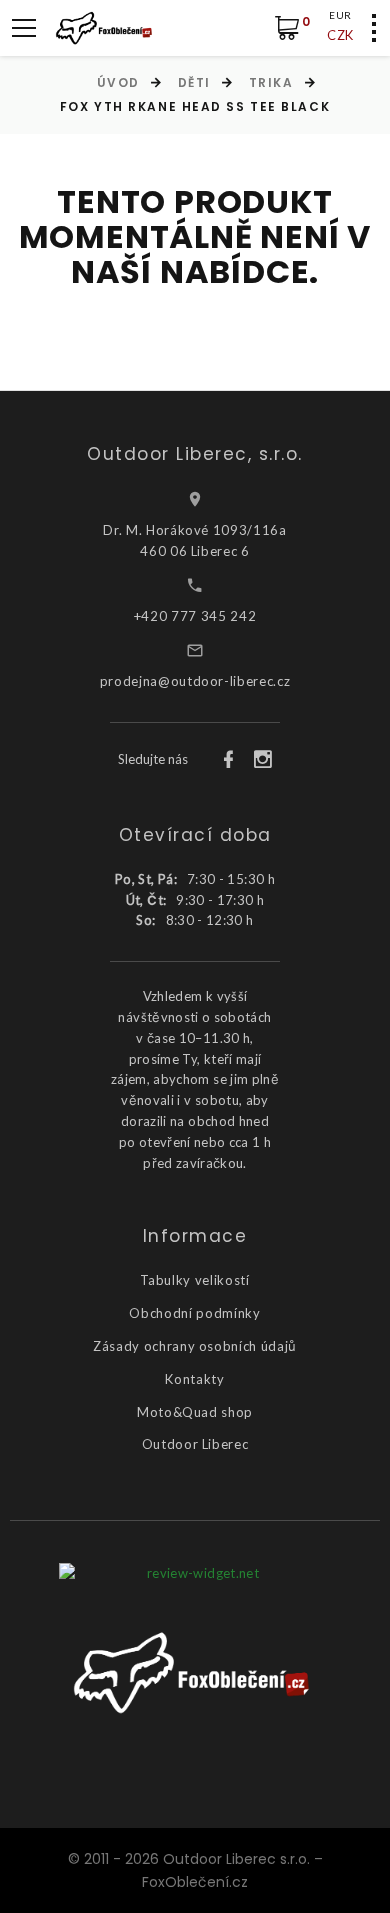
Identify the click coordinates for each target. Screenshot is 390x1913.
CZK (340, 35)
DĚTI (194, 82)
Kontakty (194, 1379)
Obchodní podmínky (194, 1313)
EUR (340, 15)
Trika (271, 82)
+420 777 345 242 (195, 616)
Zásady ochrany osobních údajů (195, 1346)
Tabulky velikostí (194, 1280)
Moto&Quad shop (195, 1412)
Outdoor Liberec (195, 1444)
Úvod (118, 82)
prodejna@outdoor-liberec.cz (195, 681)
